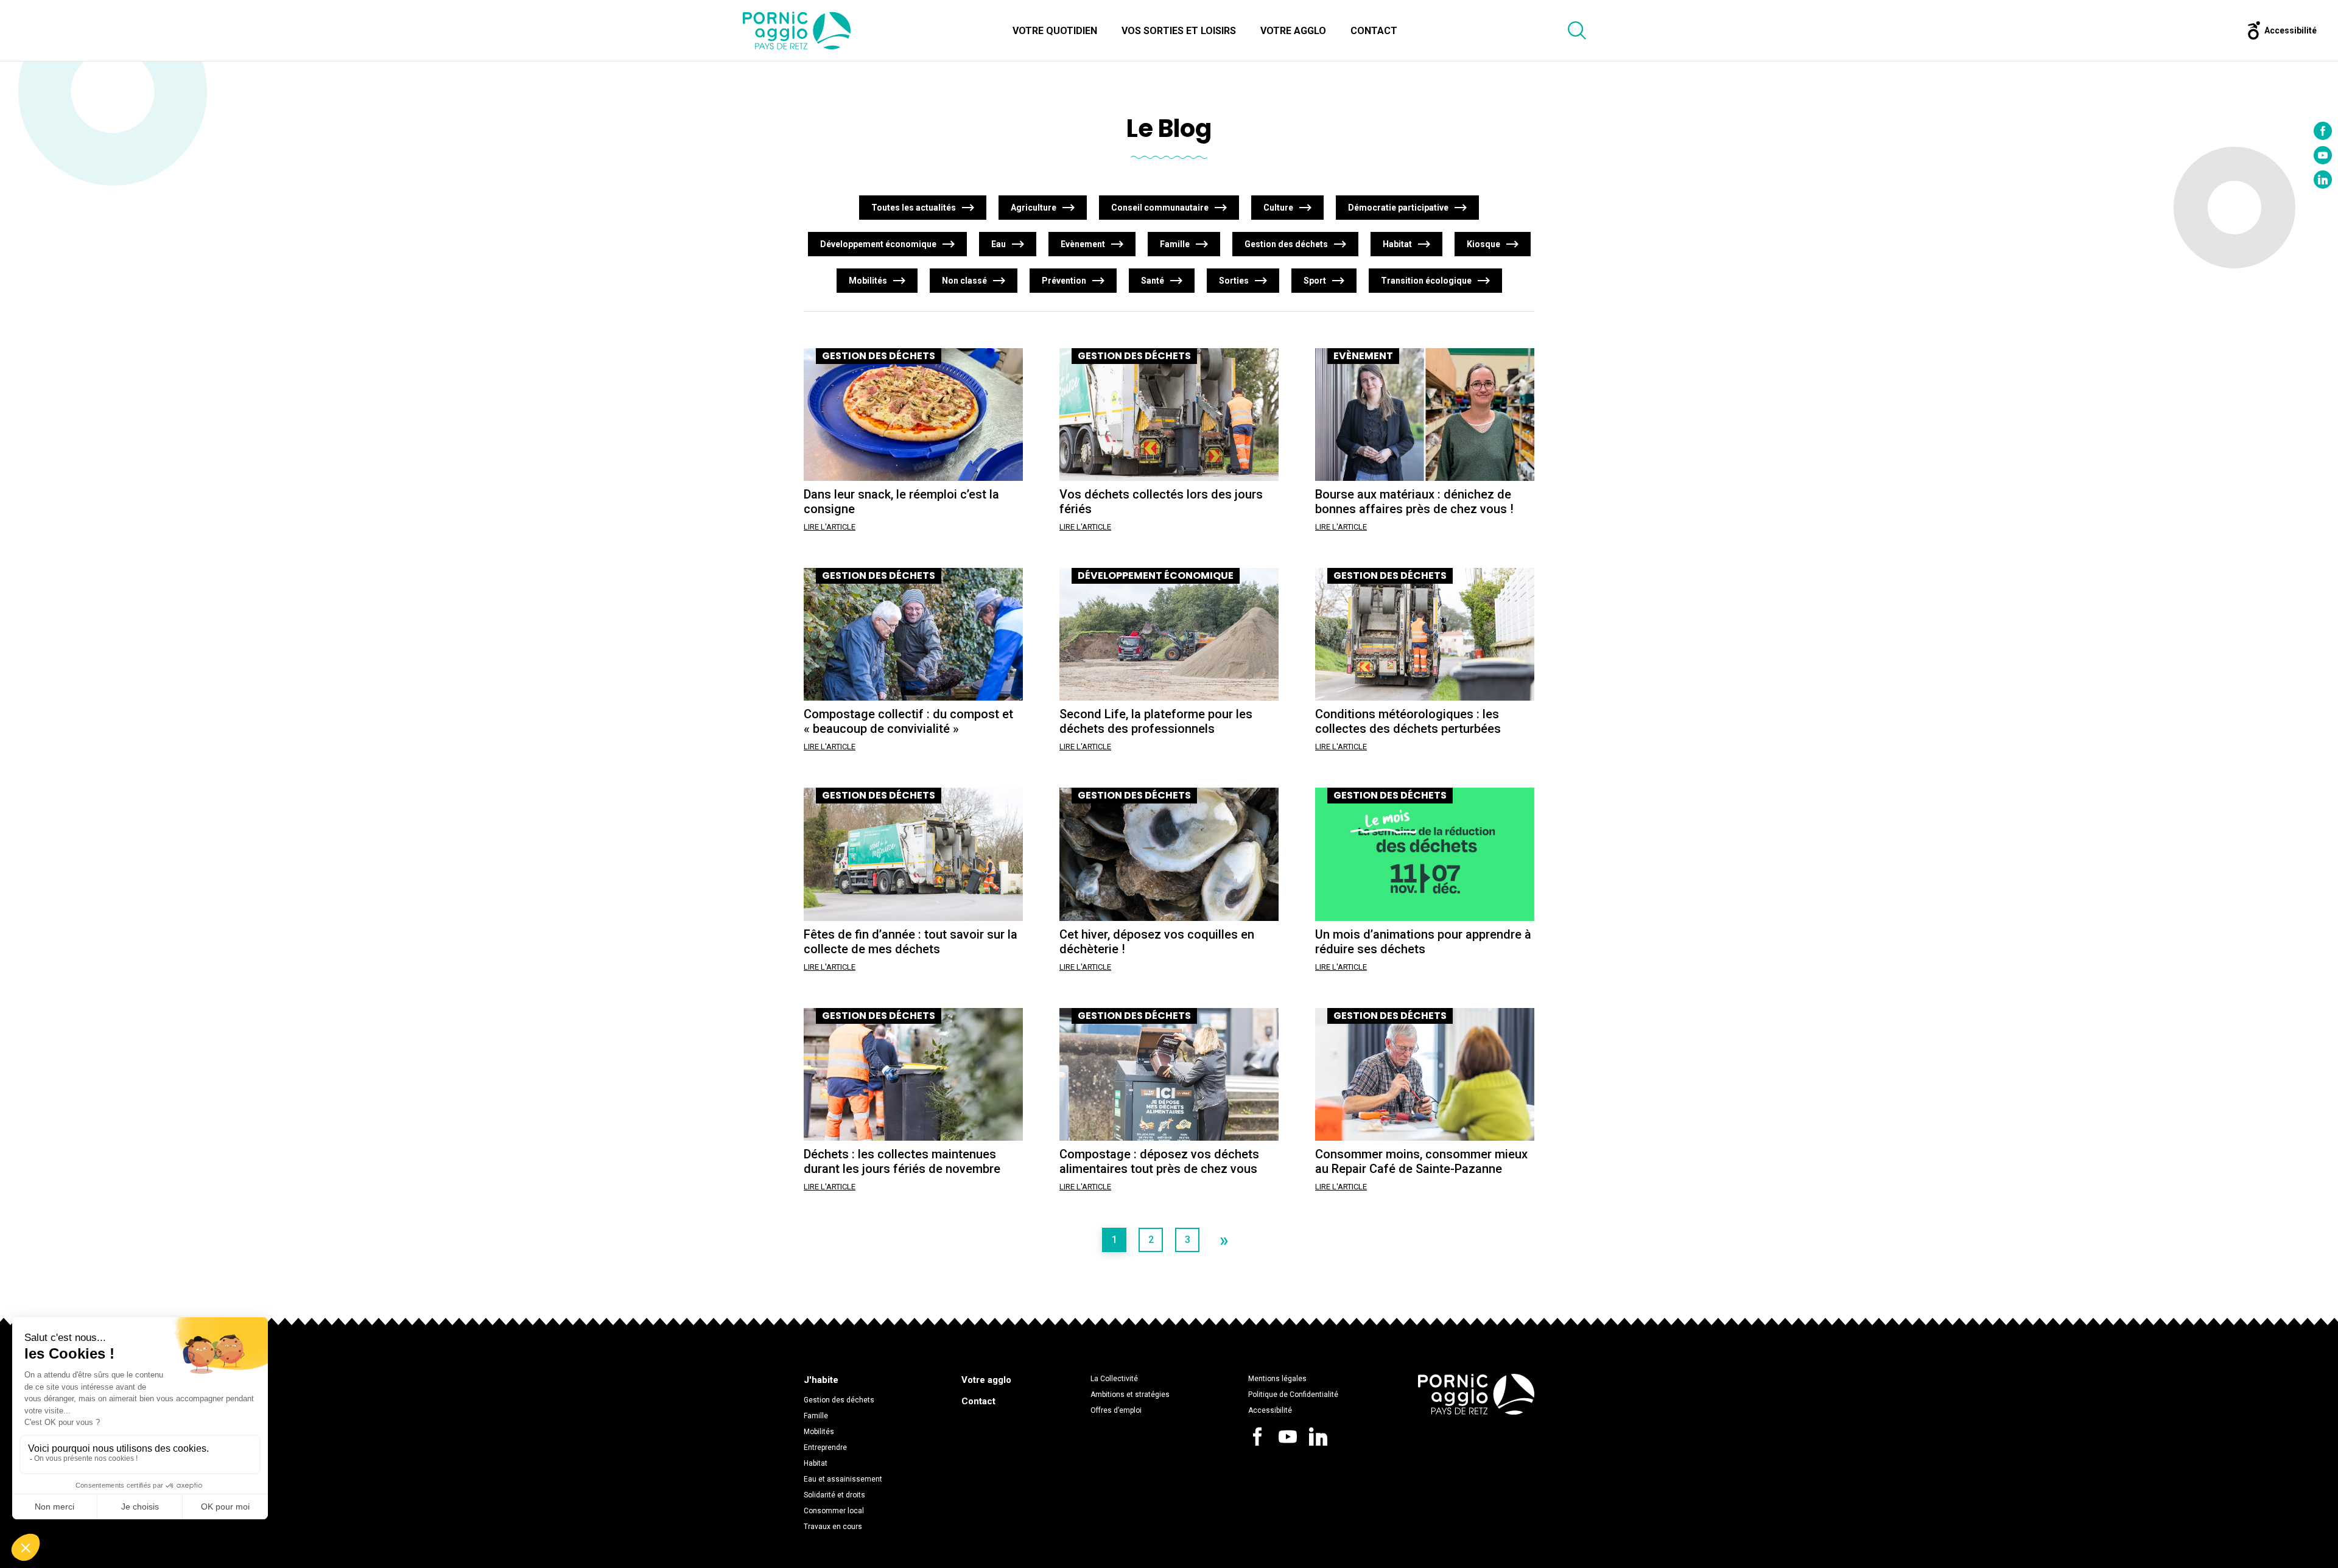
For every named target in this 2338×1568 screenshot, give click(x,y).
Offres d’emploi (1116, 1410)
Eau (999, 244)
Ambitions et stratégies (1130, 1395)
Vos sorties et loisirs (1179, 31)
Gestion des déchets (1286, 244)
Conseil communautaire (1160, 208)
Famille (1175, 244)
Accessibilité (1270, 1410)
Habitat (1397, 244)
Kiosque (1483, 244)
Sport (1315, 281)
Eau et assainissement (843, 1479)
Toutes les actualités (914, 208)
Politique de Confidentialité (1293, 1395)
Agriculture (1034, 208)
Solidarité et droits (834, 1495)
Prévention (1064, 281)
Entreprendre (825, 1447)
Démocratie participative (1398, 208)
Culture (1278, 208)
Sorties (1234, 281)
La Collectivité (1114, 1379)
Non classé (964, 281)
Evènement (1083, 244)
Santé (1153, 281)
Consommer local (834, 1511)
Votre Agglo (1293, 31)
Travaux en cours (833, 1527)
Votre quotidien (1055, 31)
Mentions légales (1277, 1379)
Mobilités (868, 281)
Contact (1374, 31)
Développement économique (878, 244)
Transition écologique (1426, 281)
